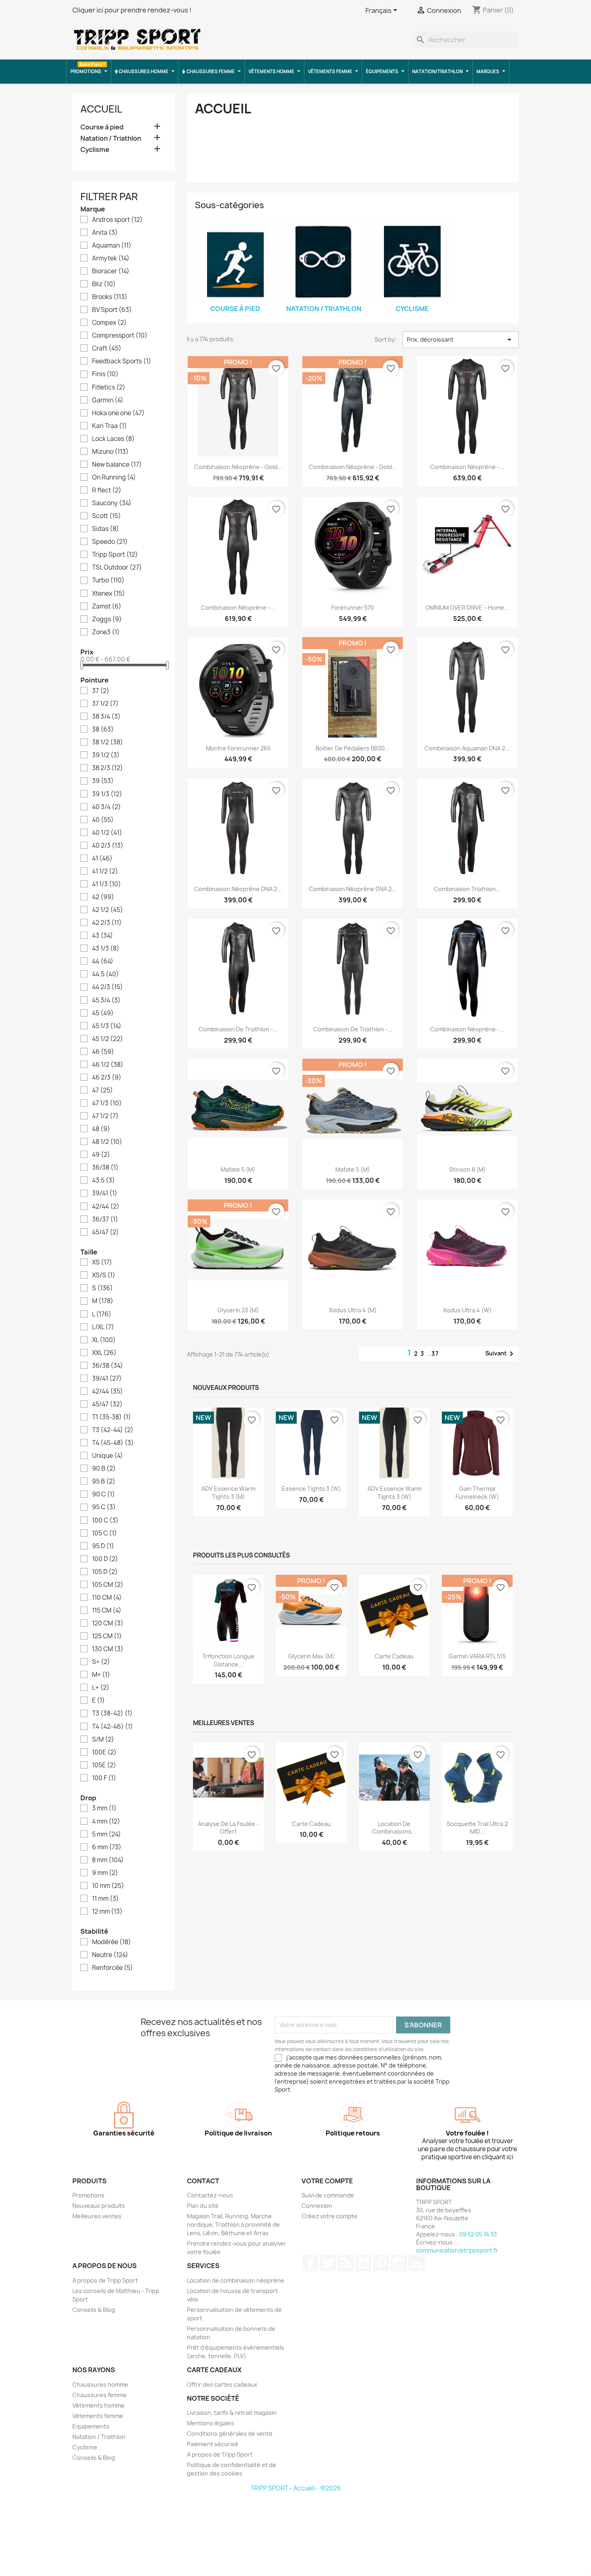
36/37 (105, 1219)
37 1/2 (105, 704)
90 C (104, 1494)
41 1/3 (107, 884)
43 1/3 (106, 949)
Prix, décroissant (461, 340)
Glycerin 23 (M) (238, 1310)
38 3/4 (106, 717)
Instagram (399, 2263)
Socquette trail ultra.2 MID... (477, 1828)
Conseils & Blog (94, 2310)
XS (102, 1262)
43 (103, 936)
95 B (104, 1482)
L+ (101, 1688)
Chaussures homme (100, 2384)
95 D (103, 1546)
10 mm (108, 1886)
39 (103, 781)
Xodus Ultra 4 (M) (353, 1310)
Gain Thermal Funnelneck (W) (477, 1493)
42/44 (106, 1207)
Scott (107, 516)
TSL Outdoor (117, 568)
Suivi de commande (328, 2195)
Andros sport (117, 220)
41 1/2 (105, 871)
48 (101, 1129)
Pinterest (381, 2263)
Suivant (501, 1354)
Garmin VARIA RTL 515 (477, 1656)
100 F (104, 1778)
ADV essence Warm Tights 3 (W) (394, 1493)
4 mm (106, 1822)
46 (103, 1052)
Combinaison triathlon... (467, 889)
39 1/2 (106, 755)
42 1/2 (108, 910)
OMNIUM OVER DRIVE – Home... (467, 608)
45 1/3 (107, 1026)
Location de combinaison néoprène (236, 2280)
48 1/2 (107, 1142)
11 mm (106, 1899)
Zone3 (106, 632)
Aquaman (112, 246)
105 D (105, 1572)
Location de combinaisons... (394, 1828)
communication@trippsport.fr (457, 2250)
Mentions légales (210, 2423)
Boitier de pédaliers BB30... (353, 748)
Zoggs (107, 619)
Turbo (108, 580)
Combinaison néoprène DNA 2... (238, 889)
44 (103, 961)
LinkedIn (417, 2263)
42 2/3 (107, 923)
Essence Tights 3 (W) (311, 1489)
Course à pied (102, 127)
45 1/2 (108, 1039)
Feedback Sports (122, 361)
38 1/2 (108, 742)
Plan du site (203, 2206)
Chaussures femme (100, 2395)
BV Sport (112, 310)
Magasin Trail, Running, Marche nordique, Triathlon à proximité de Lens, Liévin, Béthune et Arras (233, 2225)
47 (103, 1090)
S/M (103, 1740)
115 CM (107, 1611)
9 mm (105, 1873)
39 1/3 (107, 794)
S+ (101, 1662)
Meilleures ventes (97, 2216)
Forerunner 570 (353, 608)
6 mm (107, 1847)
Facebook (310, 2263)
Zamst (107, 607)
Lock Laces (113, 439)
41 (102, 859)
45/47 (106, 1232)
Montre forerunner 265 (238, 748)
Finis (105, 374)
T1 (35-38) (112, 1417)
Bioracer (111, 271)
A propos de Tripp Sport (105, 2280)
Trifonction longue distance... (228, 1660)
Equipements (91, 2426)
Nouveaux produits (99, 2206)
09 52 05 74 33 (478, 2234)
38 (103, 730)
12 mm (107, 1912)
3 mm (104, 1808)
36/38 (105, 1168)
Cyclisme (95, 150)
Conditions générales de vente (230, 2434)
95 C (104, 1507)
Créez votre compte (329, 2216)
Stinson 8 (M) (467, 1169)
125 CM (107, 1636)
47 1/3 (107, 1103)
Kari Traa (110, 426)
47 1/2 (105, 1116)
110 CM (107, 1598)
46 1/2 (108, 1065)
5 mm (107, 1834)
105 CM (108, 1585)
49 (101, 1155)
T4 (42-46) (113, 1727)
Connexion (317, 2206)
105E (104, 1765)
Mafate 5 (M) (238, 1169)
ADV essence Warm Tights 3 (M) (228, 1493)
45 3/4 (106, 1000)
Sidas (106, 529)
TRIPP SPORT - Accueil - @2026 (296, 2488)
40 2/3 (108, 846)
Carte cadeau (394, 1656)
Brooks (110, 297)
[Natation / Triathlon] (324, 262)
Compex (109, 323)
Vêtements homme (98, 2405)
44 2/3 (108, 987)
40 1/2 (107, 833)
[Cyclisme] (412, 262)
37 (101, 691)
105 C (105, 1533)
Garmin (108, 400)
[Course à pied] (235, 262)
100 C (105, 1521)
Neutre (110, 1955)
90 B (104, 1469)
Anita (105, 233)
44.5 (106, 974)
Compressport (120, 336)
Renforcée (113, 1968)
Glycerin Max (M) (311, 1656)
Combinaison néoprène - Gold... (238, 467)
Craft (107, 348)
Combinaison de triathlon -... (238, 1029)
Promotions (88, 2195)
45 (103, 1013)
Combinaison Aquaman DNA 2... (467, 748)
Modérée (112, 1942)
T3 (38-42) (112, 1713)
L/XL (103, 1327)
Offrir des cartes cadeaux (222, 2384)
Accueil (101, 109)
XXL (104, 1353)
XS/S (104, 1275)
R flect (107, 490)
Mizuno (110, 452)
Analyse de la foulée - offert (228, 1828)
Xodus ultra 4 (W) (467, 1310)
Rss (346, 2263)
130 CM (108, 1649)
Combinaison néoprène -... (467, 467)
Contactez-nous (210, 2195)
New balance (117, 465)
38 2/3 (108, 768)
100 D (105, 1559)
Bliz (104, 284)
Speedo (110, 542)
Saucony (112, 503)
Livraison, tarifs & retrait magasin (232, 2413)
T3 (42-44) (113, 1430)
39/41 (105, 1193)
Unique (108, 1456)
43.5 (104, 1180)
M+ (101, 1675)
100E (104, 1752)
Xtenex (109, 594)
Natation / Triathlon (111, 138)
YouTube (363, 2263)
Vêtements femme (98, 2416)
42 (103, 897)
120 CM (108, 1623)
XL (104, 1340)
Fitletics (109, 387)
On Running (114, 477)
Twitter (328, 2263)
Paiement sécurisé (213, 2444)
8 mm (108, 1860)
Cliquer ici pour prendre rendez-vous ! (132, 10)
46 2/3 (107, 1078)
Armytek (111, 258)
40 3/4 (107, 807)
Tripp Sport (115, 555)
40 (103, 820)
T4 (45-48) (113, 1443)
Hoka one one (118, 413)
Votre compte (327, 2181)
